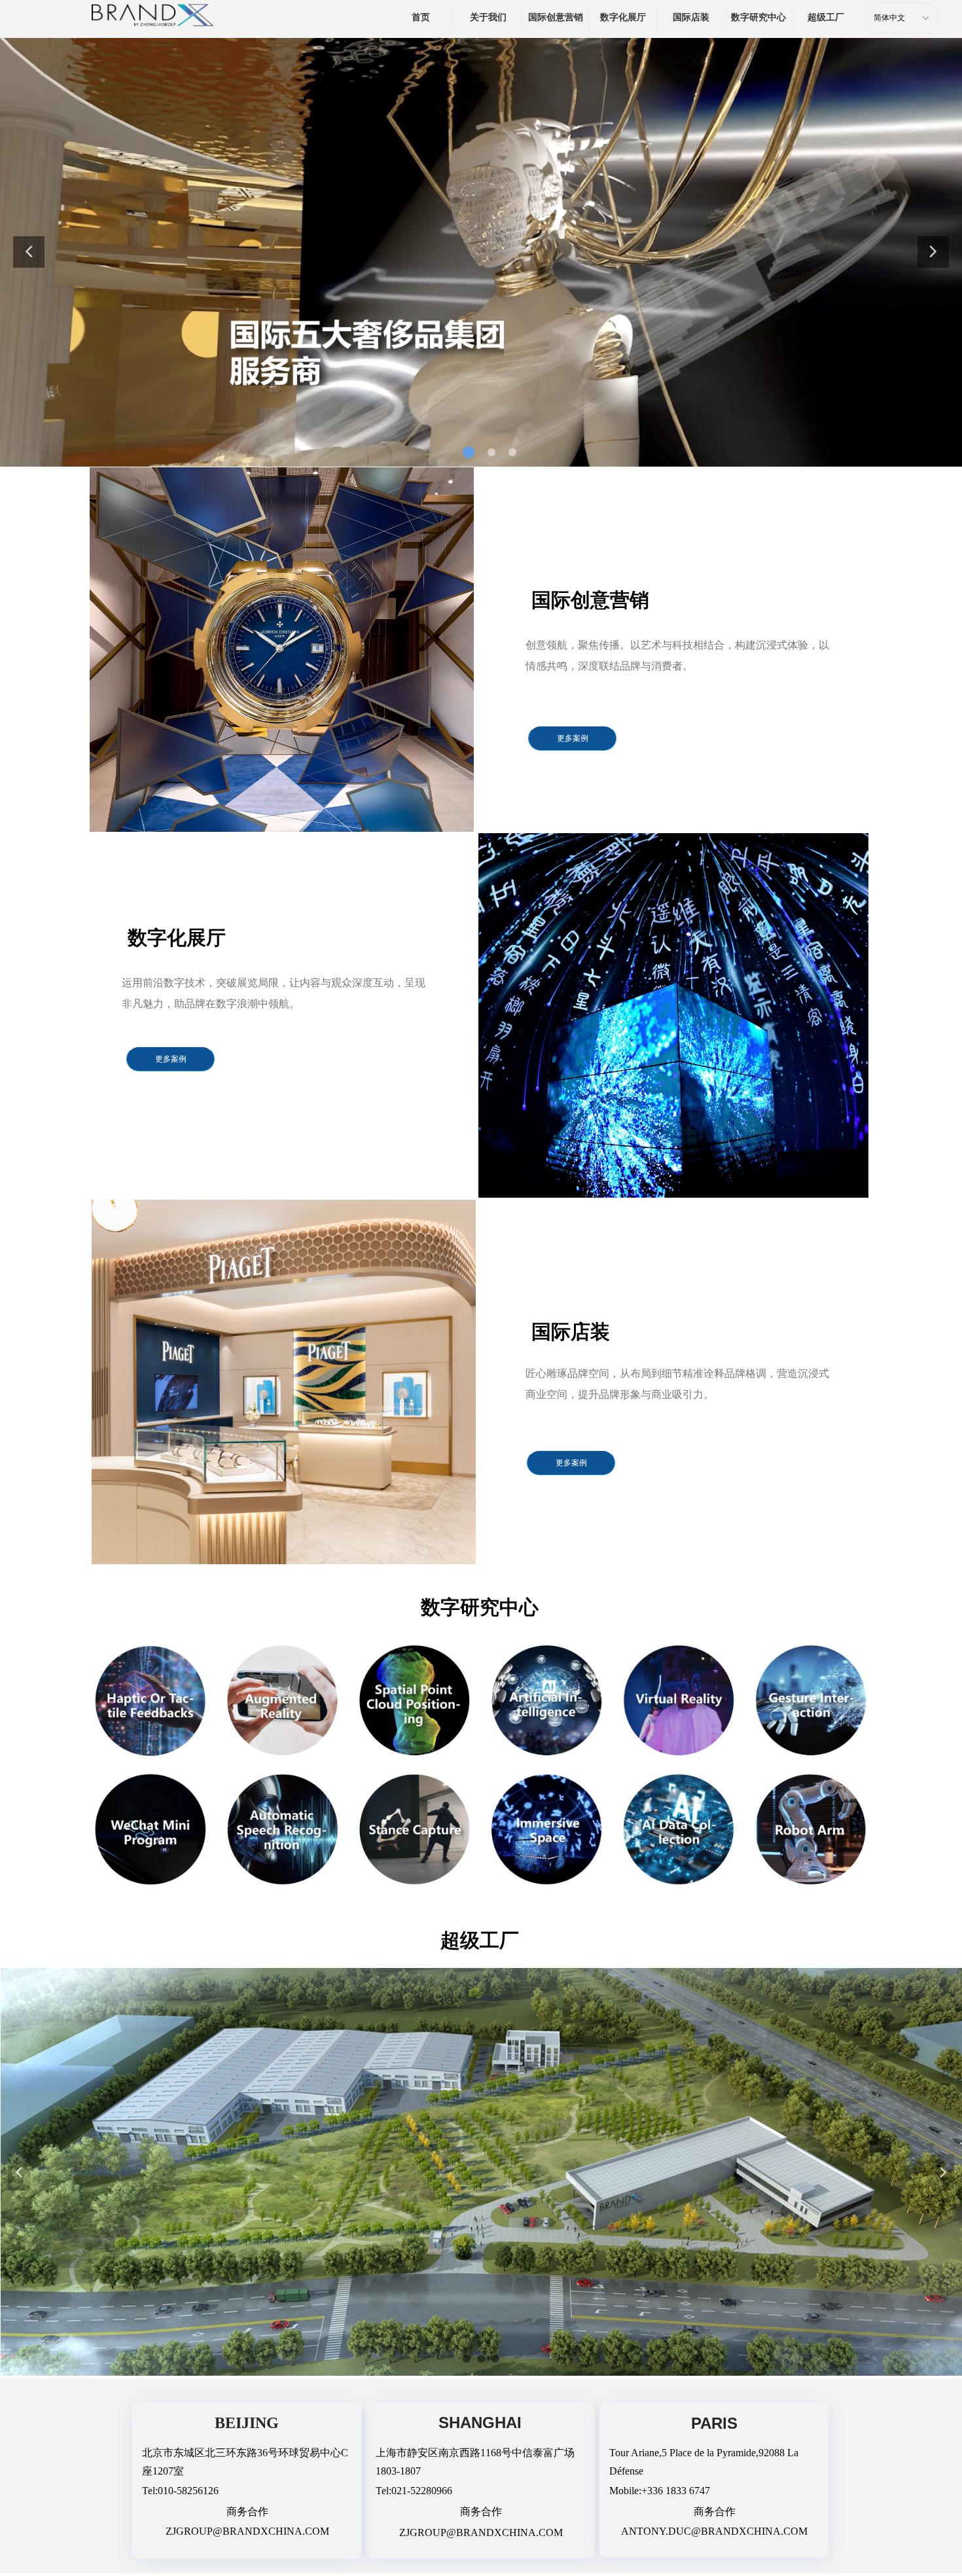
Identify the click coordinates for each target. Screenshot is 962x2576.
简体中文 (889, 18)
